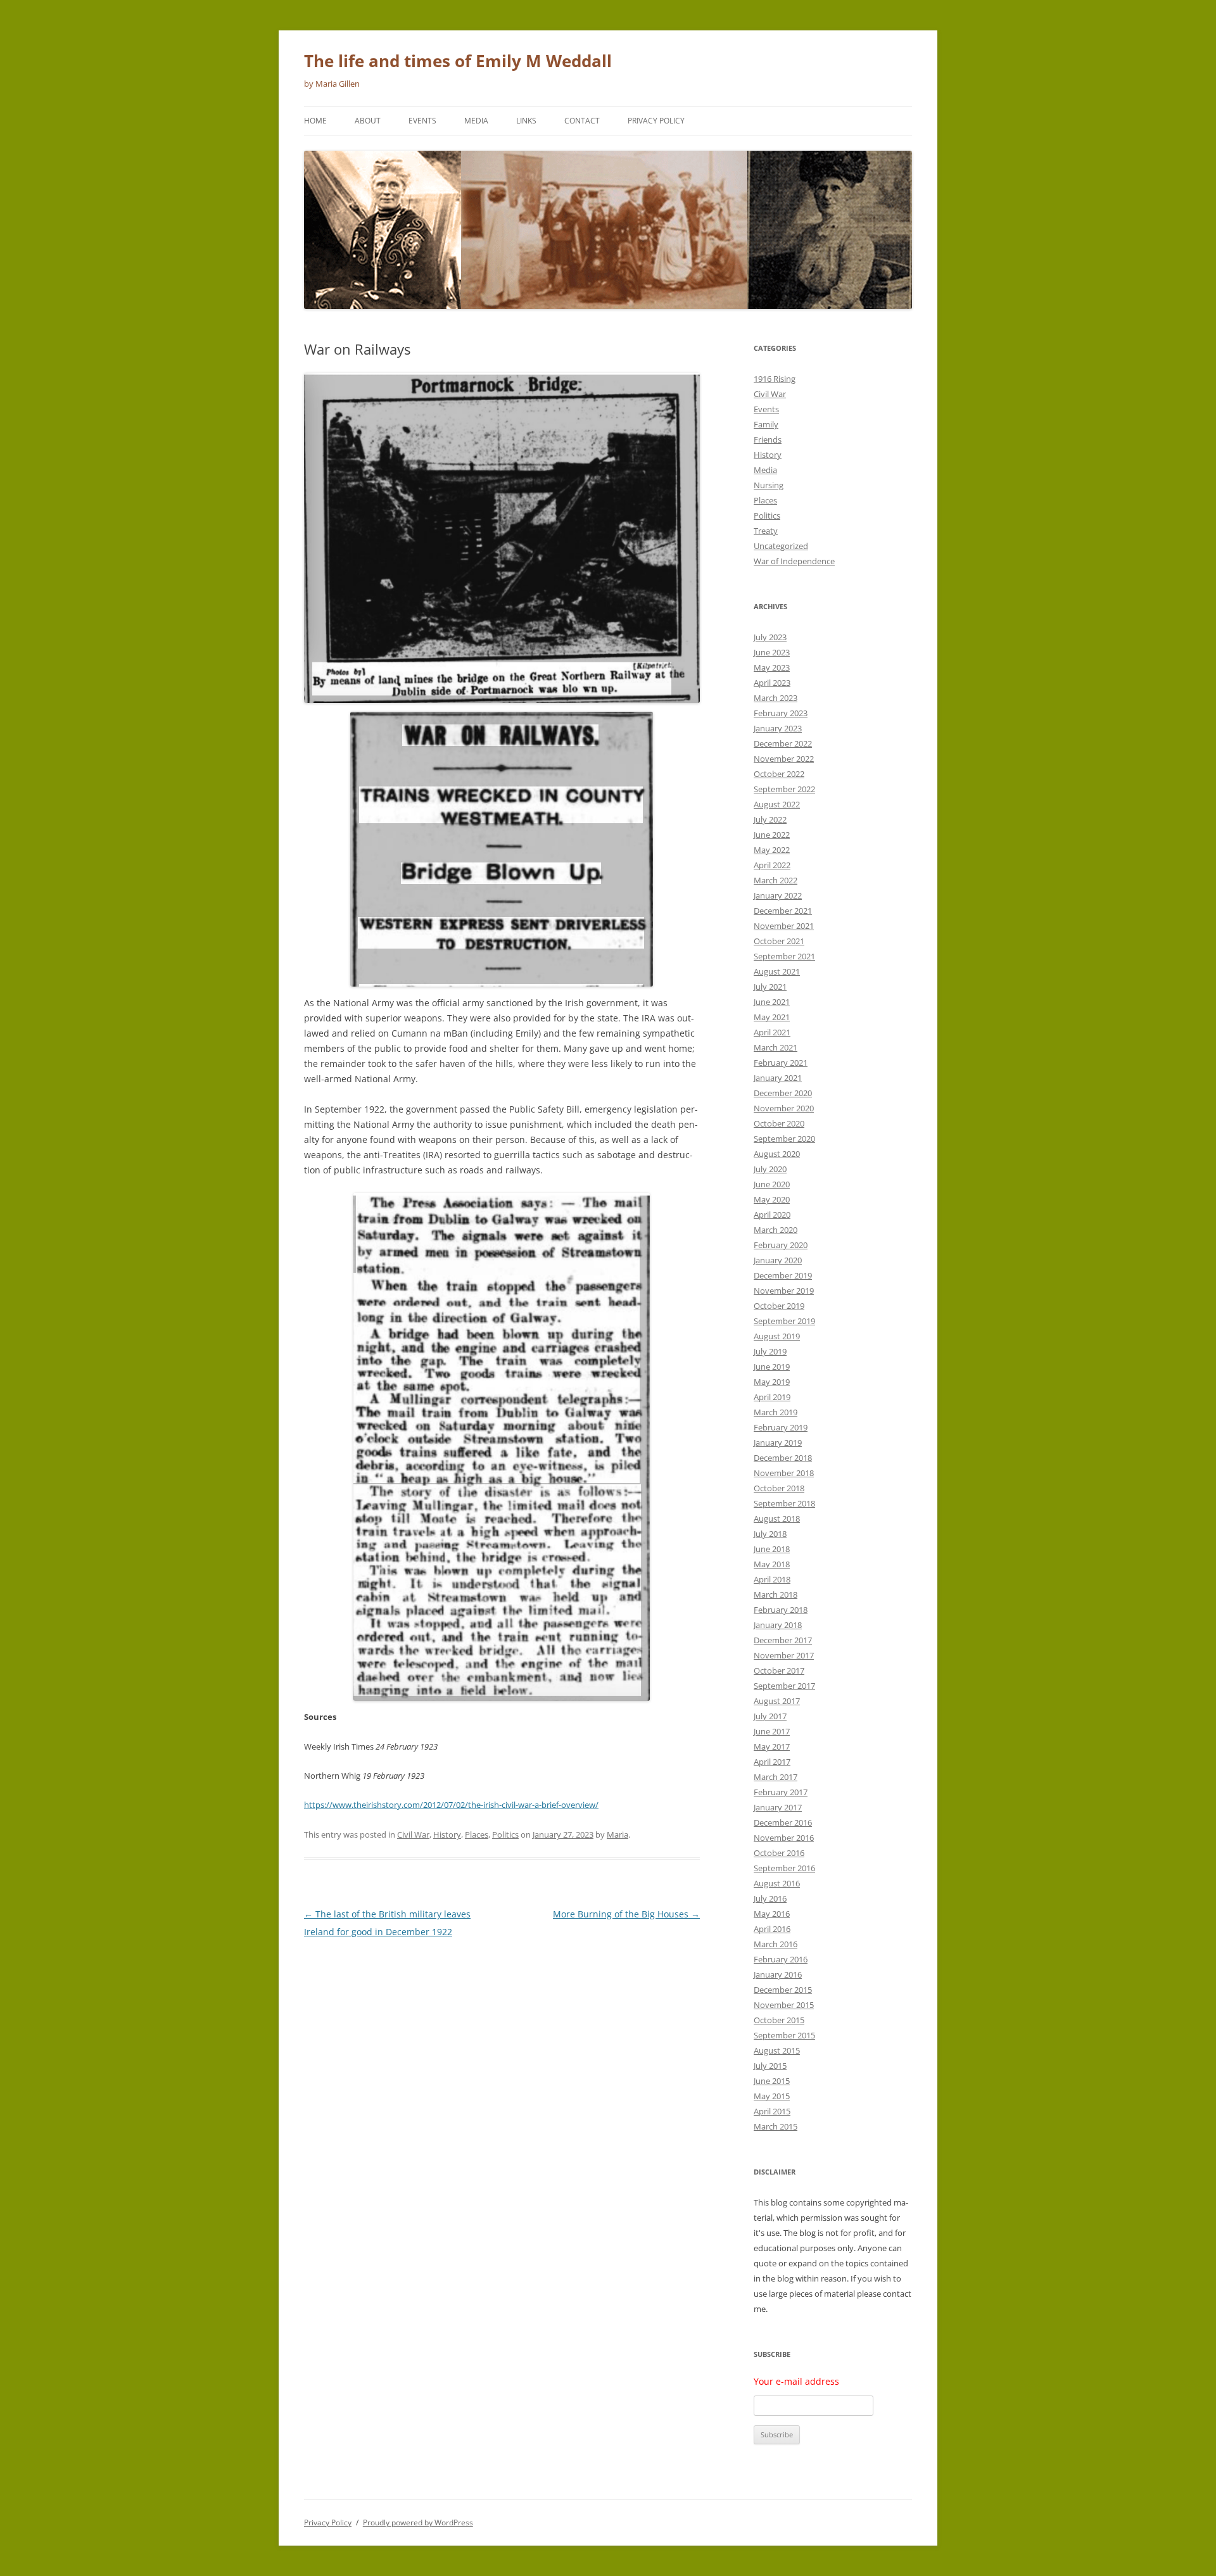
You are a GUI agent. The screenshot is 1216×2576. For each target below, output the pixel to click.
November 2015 (784, 2005)
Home (315, 121)
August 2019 (777, 1336)
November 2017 (784, 1655)
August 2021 (777, 971)
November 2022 (784, 759)
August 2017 (777, 1701)
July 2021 (770, 987)
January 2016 (778, 1974)
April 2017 (772, 1762)
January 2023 (778, 728)
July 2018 (770, 1534)
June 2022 (772, 835)
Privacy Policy (656, 121)
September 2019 (784, 1321)
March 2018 (776, 1594)
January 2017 (778, 1807)
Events (422, 121)
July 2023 (770, 637)
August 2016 (777, 1883)
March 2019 (776, 1412)
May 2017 (772, 1746)
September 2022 (784, 789)
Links (526, 121)
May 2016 (772, 1914)
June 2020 (772, 1184)
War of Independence (794, 561)
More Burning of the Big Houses (626, 1914)
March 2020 (776, 1230)
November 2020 (784, 1108)
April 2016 (772, 1929)
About (368, 121)
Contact (582, 121)
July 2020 (770, 1169)
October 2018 (779, 1488)
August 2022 (777, 804)
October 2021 (779, 941)
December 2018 (783, 1458)
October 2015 (779, 2020)
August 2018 (777, 1518)
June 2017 (772, 1731)
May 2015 (772, 2096)
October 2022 (779, 774)
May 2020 (772, 1199)
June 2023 (772, 652)
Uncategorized (781, 546)
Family (766, 424)
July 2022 (770, 819)
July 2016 (770, 1898)
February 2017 (781, 1792)
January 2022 (778, 895)
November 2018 (784, 1473)
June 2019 (772, 1367)
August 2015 (777, 2050)
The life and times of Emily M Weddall (458, 61)
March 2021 (776, 1047)
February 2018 (781, 1610)
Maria (617, 1834)
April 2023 (772, 683)
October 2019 (779, 1306)
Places (477, 1834)
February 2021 (781, 1063)
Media (476, 121)
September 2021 (784, 956)
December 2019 (783, 1275)
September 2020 (784, 1139)
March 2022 (776, 880)
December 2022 (783, 743)
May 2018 (772, 1564)
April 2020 (772, 1215)
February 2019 (781, 1427)
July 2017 (770, 1716)
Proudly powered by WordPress (418, 2522)
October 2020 (779, 1123)
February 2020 (781, 1245)
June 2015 (772, 2081)
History (447, 1834)
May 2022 (772, 850)
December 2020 (783, 1093)
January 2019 (778, 1443)
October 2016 (779, 1853)
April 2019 (772, 1397)
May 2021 (772, 1017)
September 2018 (784, 1503)
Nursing (769, 485)
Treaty (766, 531)
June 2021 (772, 1002)
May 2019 (772, 1382)
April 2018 (772, 1579)
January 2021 (778, 1078)
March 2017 (776, 1777)
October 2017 (779, 1670)
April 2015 (772, 2111)
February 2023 (781, 713)
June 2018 (772, 1549)
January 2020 (778, 1260)
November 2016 (784, 1838)
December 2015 (783, 1990)
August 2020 (777, 1154)
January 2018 (778, 1625)
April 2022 (772, 865)
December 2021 (783, 911)
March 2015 (776, 2126)
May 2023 (772, 667)
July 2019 (770, 1351)
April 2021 (772, 1032)
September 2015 (784, 2035)
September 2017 (784, 1686)
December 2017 (783, 1640)
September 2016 (784, 1868)
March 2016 (776, 1944)
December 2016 (783, 1822)
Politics (505, 1834)
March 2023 (776, 698)
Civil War (413, 1834)
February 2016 (781, 1959)
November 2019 (784, 1291)
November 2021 (784, 926)
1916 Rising (775, 379)
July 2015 (770, 2066)
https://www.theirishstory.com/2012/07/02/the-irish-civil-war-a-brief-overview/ (451, 1805)
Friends (768, 439)
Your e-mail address (796, 2381)
